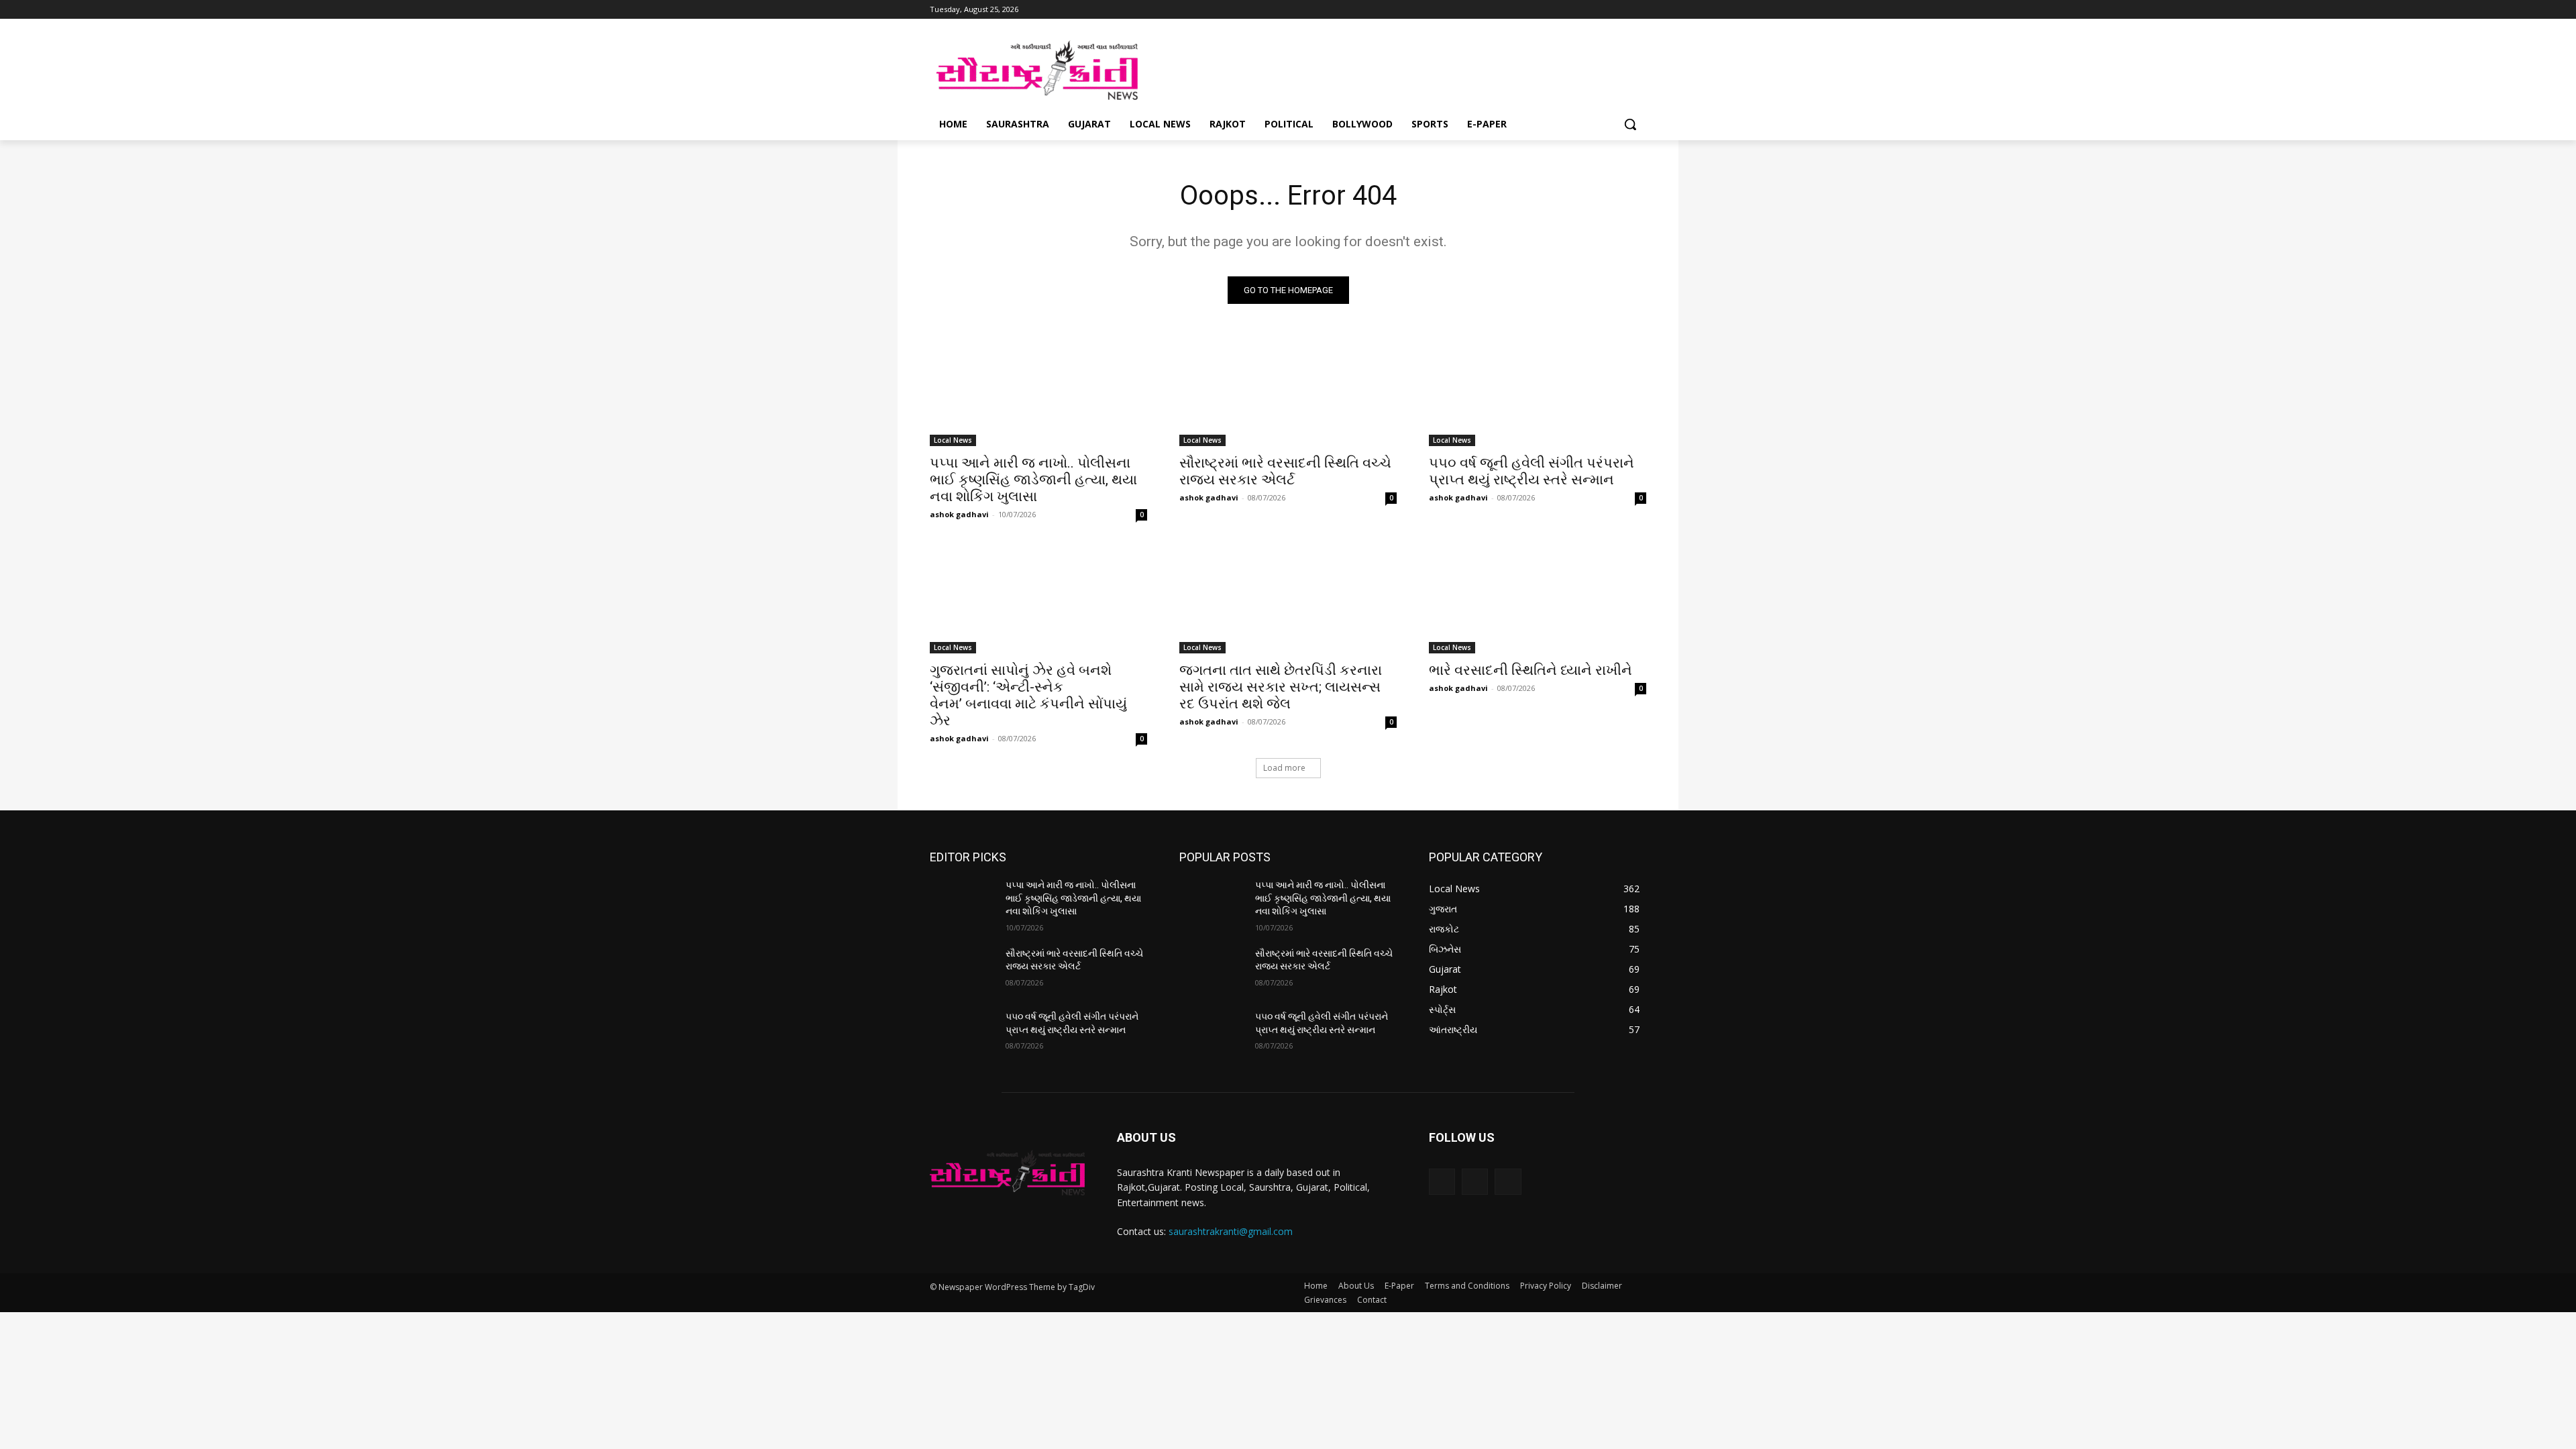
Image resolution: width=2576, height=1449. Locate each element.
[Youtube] (1639, 10)
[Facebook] (1583, 10)
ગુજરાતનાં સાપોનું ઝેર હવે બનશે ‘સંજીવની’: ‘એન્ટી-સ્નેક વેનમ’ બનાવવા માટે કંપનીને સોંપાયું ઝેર (1028, 695)
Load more (1284, 768)
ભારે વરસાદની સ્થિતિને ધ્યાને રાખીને (1531, 670)
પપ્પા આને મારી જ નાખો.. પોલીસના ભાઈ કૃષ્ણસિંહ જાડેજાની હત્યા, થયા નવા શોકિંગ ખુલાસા (1033, 480)
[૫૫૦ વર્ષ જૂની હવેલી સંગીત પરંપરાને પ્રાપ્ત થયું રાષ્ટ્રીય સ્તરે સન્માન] (1538, 392)
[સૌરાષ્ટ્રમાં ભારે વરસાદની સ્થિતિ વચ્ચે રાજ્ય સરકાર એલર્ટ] (1288, 392)
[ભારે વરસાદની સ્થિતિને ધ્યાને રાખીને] (1538, 599)
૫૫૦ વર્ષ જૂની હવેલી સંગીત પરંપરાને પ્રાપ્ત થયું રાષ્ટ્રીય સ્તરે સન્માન (1532, 471)
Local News (953, 440)
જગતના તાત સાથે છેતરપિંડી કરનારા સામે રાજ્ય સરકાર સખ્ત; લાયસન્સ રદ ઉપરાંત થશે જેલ (1281, 687)
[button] (1630, 124)
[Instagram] (1602, 10)
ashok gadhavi (959, 514)
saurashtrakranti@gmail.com (1231, 1231)
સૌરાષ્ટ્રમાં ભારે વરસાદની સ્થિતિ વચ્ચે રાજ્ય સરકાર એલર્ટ (1285, 471)
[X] (1620, 10)
